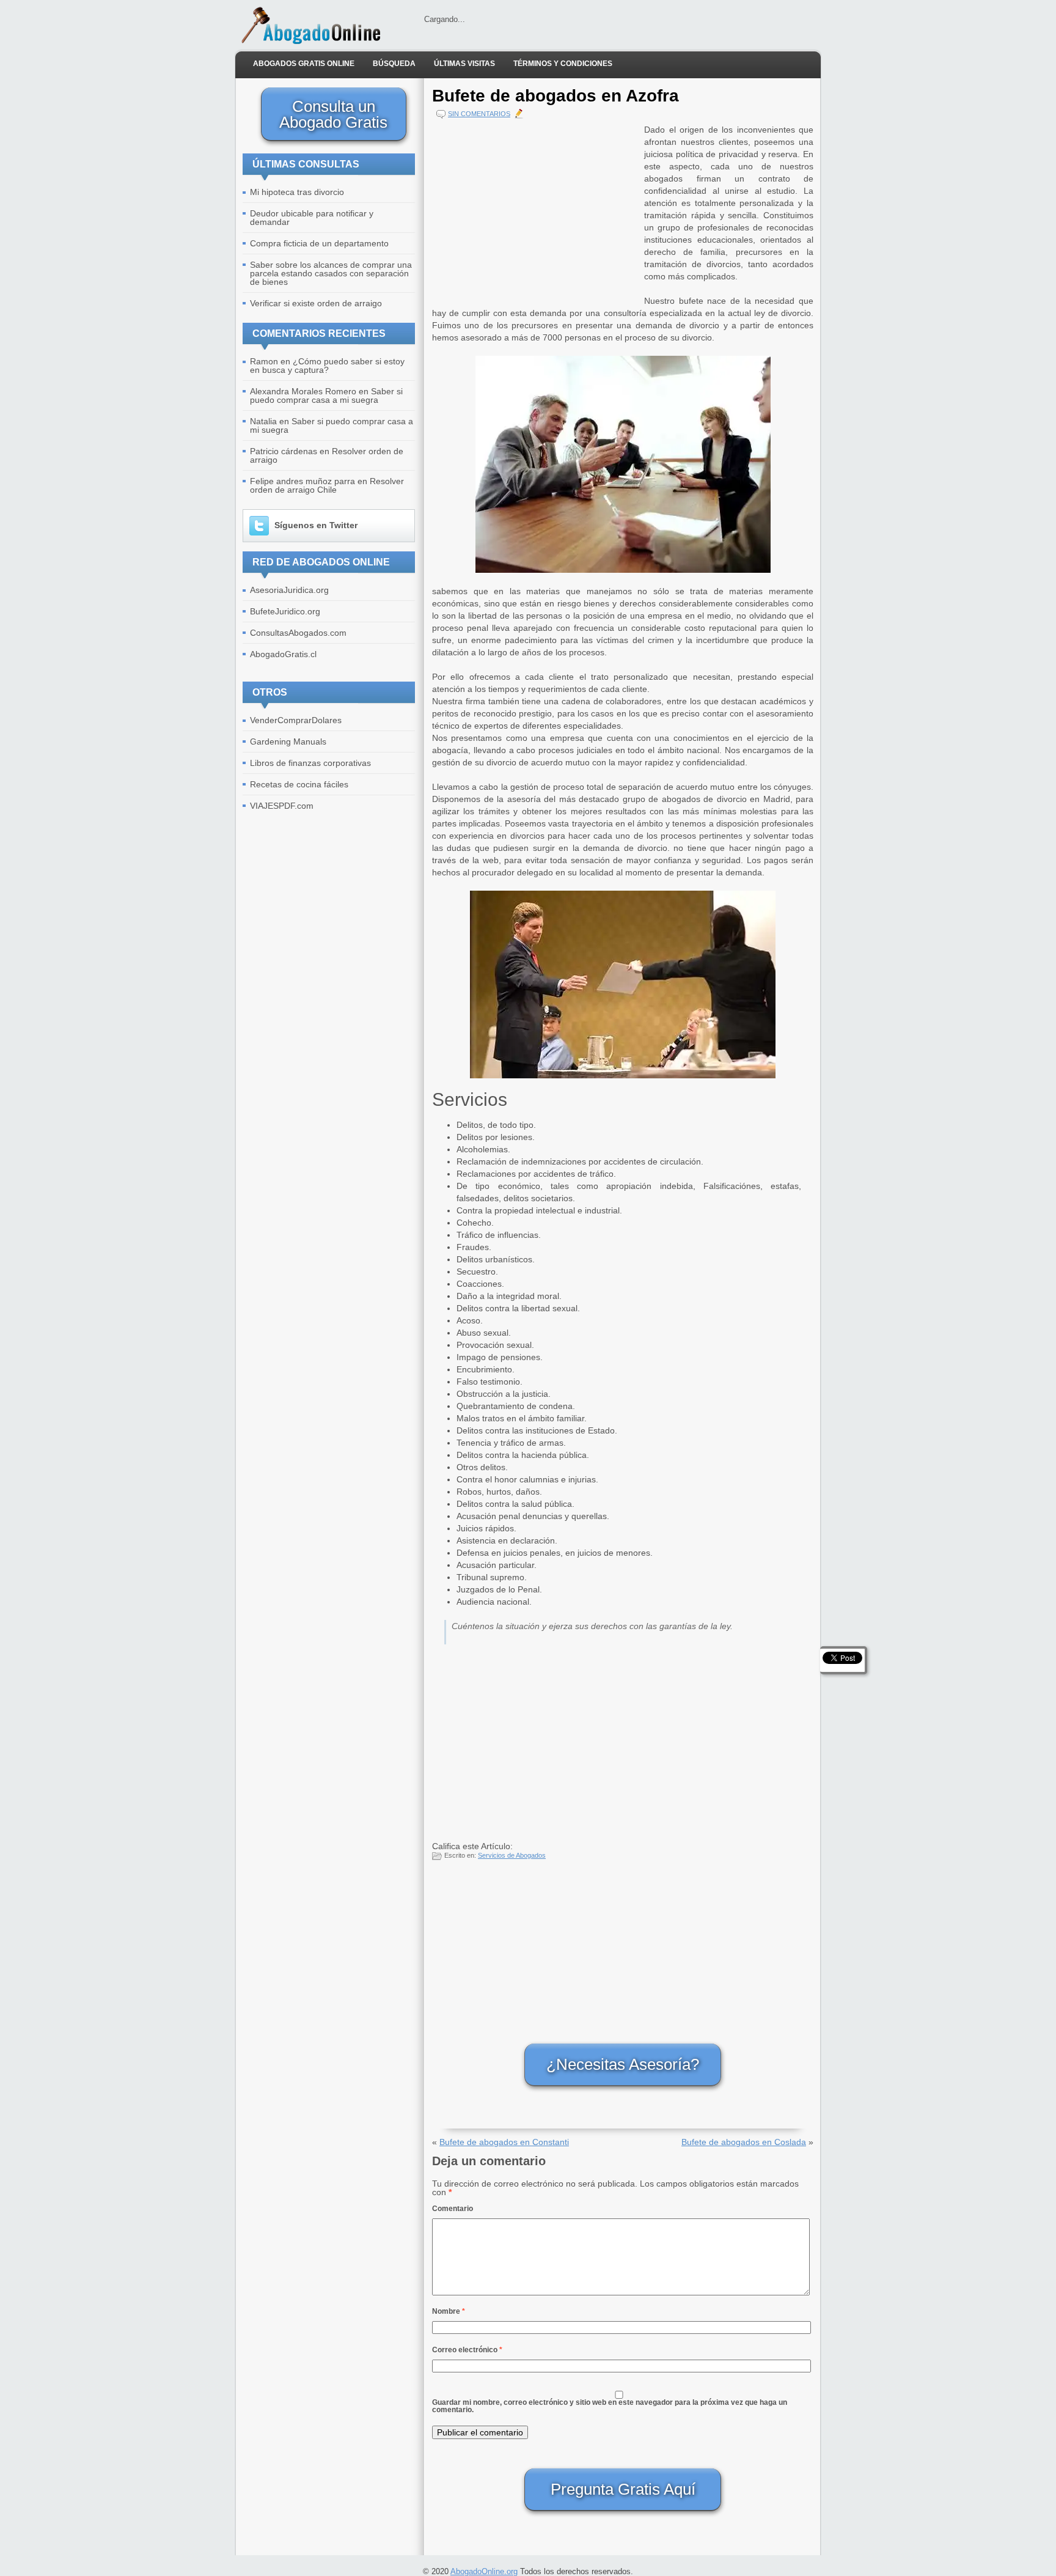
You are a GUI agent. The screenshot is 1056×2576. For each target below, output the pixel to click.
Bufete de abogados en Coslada (744, 2142)
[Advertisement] (535, 209)
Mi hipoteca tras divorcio (297, 192)
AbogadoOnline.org (484, 2571)
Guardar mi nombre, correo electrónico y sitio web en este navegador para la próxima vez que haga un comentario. (610, 2406)
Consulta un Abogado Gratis (333, 114)
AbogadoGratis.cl (283, 654)
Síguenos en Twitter (316, 525)
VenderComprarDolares (296, 720)
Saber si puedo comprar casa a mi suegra (326, 396)
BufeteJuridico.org (285, 611)
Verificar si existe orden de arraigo (316, 303)
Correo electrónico (467, 2350)
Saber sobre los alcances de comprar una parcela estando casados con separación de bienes (331, 273)
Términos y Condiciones (563, 64)
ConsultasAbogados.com (298, 633)
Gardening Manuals (288, 742)
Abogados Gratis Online (304, 64)
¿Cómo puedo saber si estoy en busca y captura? (327, 366)
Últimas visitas (464, 64)
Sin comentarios (479, 114)
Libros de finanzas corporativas (310, 763)
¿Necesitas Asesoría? (623, 2064)
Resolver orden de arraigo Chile (327, 485)
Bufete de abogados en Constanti (504, 2142)
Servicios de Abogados (512, 1855)
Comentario (453, 2209)
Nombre (449, 2311)
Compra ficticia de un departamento (319, 243)
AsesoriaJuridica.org (289, 590)
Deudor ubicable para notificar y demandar (312, 218)
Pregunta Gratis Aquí (623, 2489)
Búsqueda (394, 64)
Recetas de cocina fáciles (299, 784)
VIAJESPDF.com (282, 806)
